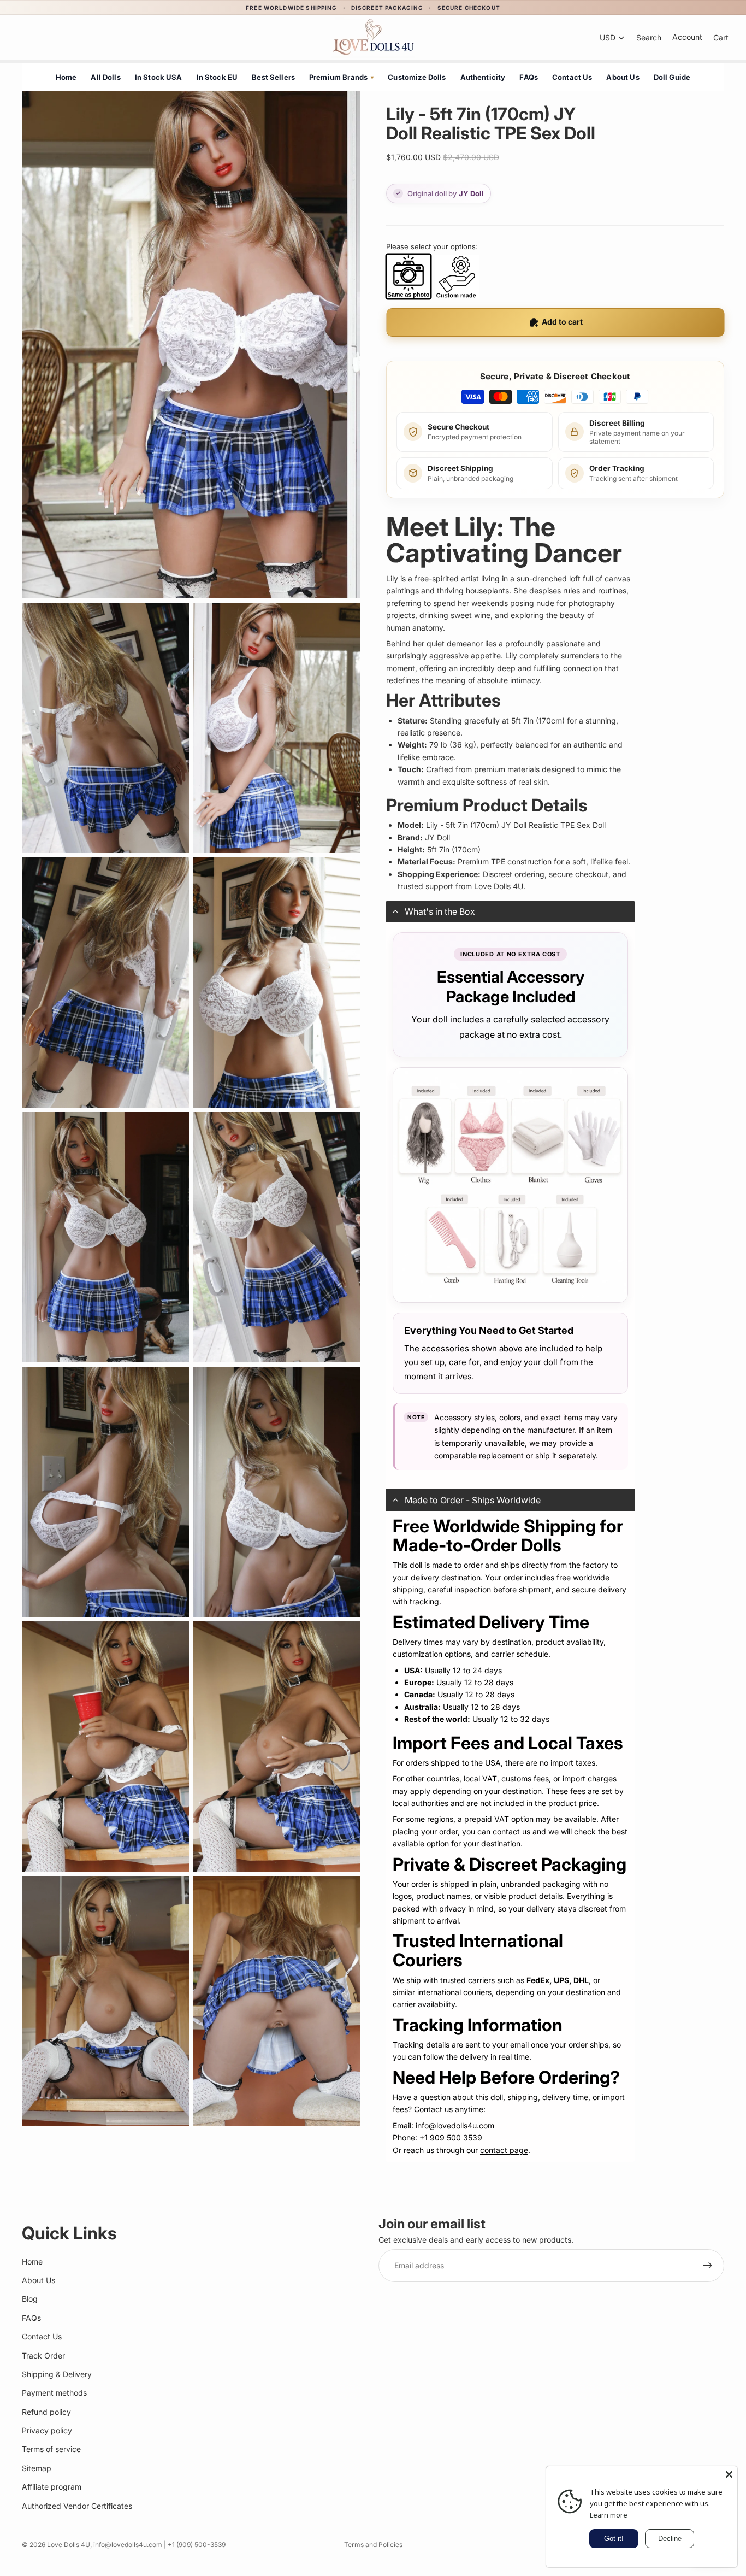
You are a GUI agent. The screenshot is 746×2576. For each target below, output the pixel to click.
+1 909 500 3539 (451, 2137)
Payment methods (54, 2393)
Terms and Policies (373, 2545)
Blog (30, 2299)
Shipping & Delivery (57, 2374)
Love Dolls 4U (69, 2545)
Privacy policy (47, 2430)
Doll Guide (672, 77)
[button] (510, 911)
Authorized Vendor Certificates (77, 2506)
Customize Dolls (417, 77)
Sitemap (37, 2468)
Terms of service (51, 2449)
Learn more (609, 2515)
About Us (623, 77)
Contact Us (572, 77)
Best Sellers (273, 77)
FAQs (529, 77)
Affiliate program (52, 2487)
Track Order (43, 2355)
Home (66, 77)
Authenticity (483, 77)
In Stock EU (217, 77)
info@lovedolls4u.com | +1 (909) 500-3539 (159, 2545)
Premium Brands (341, 77)
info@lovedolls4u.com (455, 2125)
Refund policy (46, 2412)
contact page (504, 2150)
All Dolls (105, 77)
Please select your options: (432, 246)
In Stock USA (159, 77)
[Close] (729, 2474)
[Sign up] (708, 2266)
